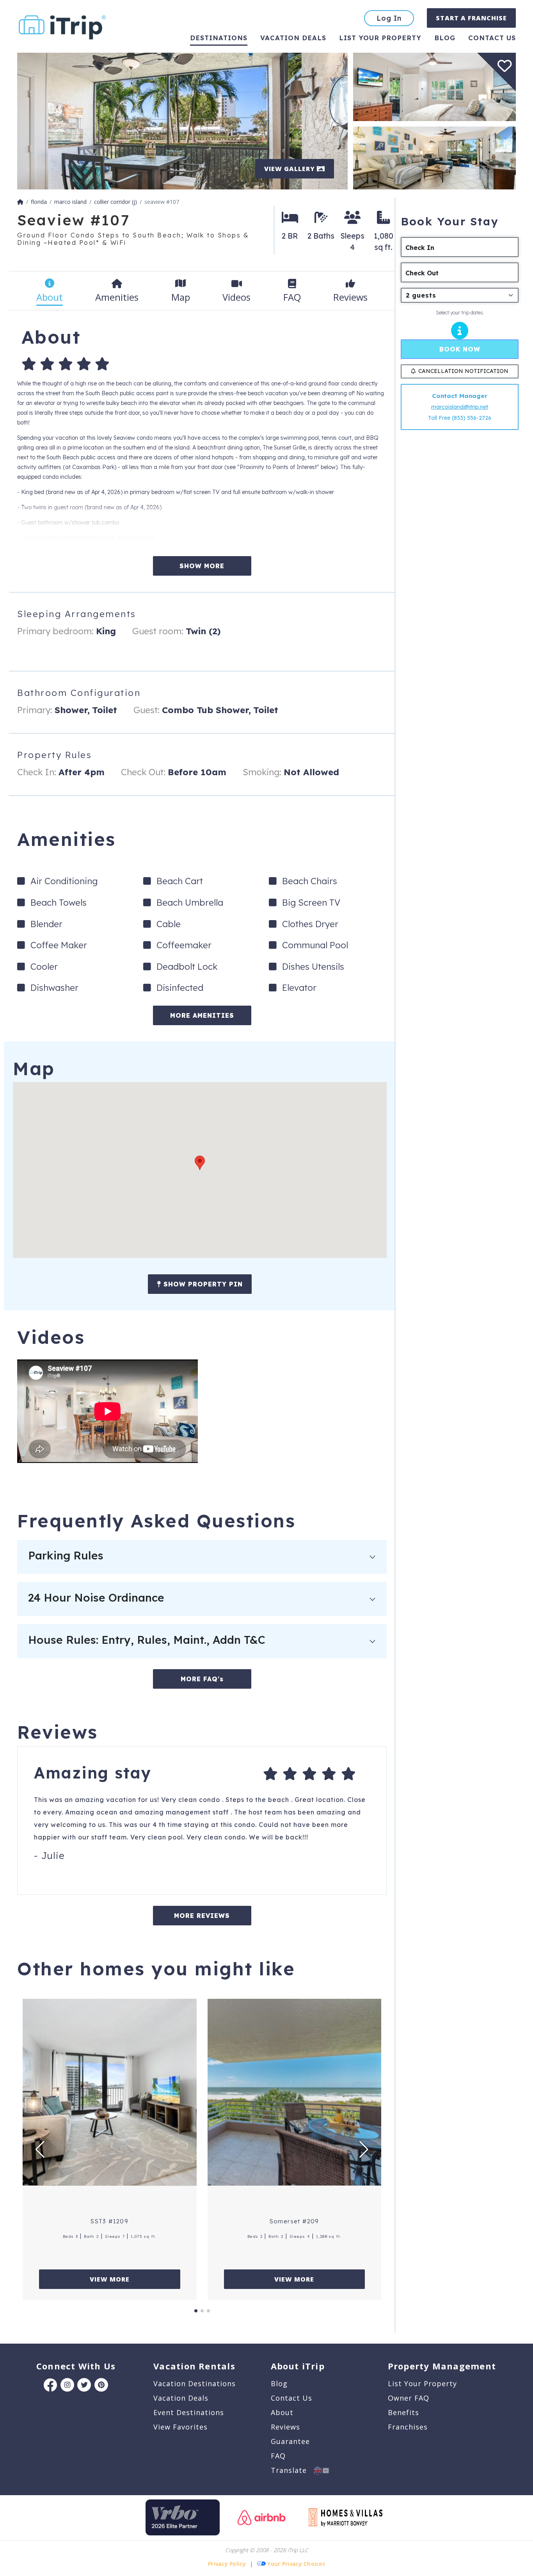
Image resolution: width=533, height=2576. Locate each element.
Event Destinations (189, 2412)
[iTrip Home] (20, 202)
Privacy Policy (227, 2564)
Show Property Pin (202, 1284)
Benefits (403, 2412)
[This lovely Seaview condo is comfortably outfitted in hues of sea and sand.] (434, 157)
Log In (389, 18)
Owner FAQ (409, 2398)
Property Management (442, 2366)
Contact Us (291, 2398)
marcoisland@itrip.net (460, 407)
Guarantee (290, 2441)
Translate (292, 2470)
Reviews (285, 2427)
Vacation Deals (293, 38)
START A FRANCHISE (471, 18)
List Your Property (380, 38)
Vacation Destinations (195, 2383)
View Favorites (180, 2427)
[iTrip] (62, 26)
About (282, 2412)
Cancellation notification (463, 371)
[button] (200, 1163)
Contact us (492, 38)
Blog (445, 38)
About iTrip (298, 2366)
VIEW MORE (110, 2279)
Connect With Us (76, 2366)
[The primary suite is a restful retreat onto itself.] (434, 86)
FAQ (278, 2456)
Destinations (219, 38)
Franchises (408, 2427)
